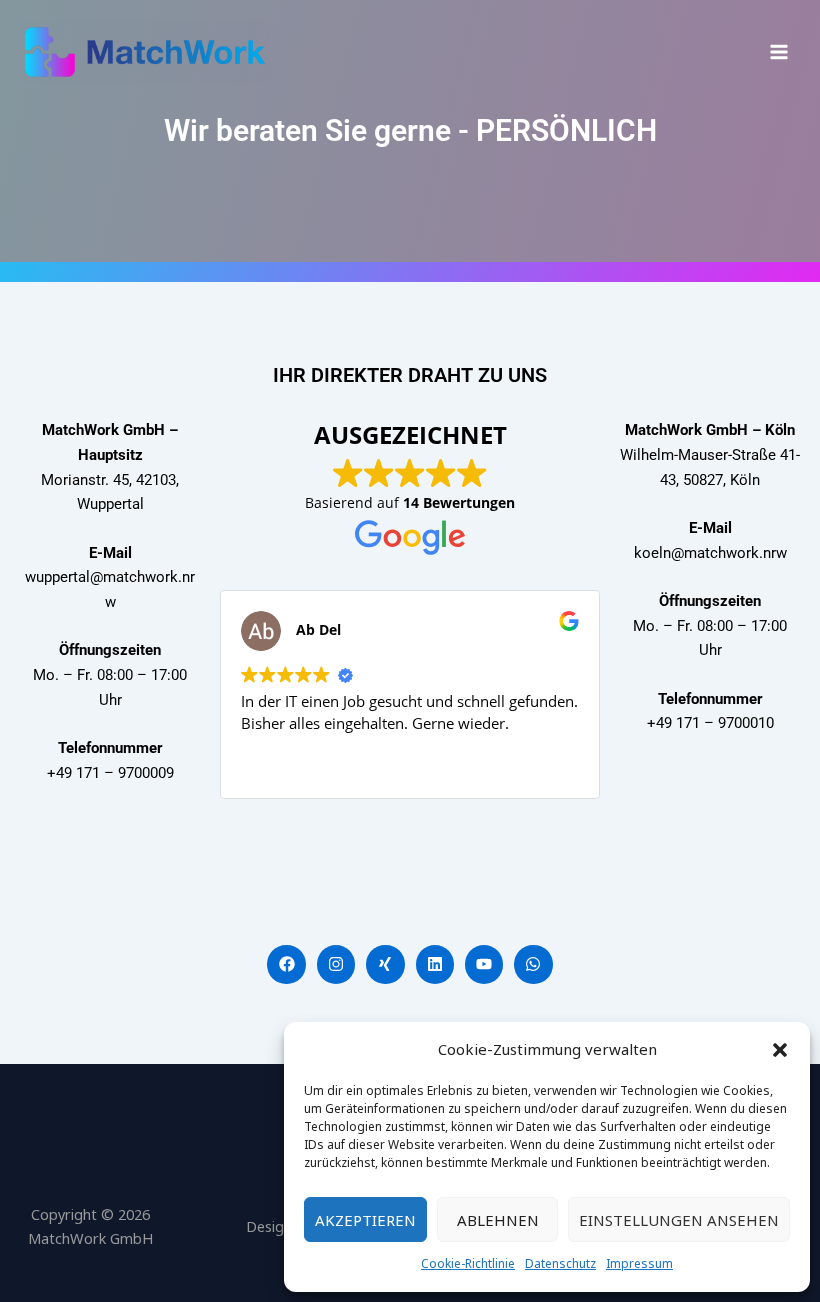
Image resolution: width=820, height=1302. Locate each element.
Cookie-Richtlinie (468, 1263)
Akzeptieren (365, 1220)
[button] (780, 1050)
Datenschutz (560, 1263)
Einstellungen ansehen (679, 1220)
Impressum (639, 1263)
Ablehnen (498, 1220)
